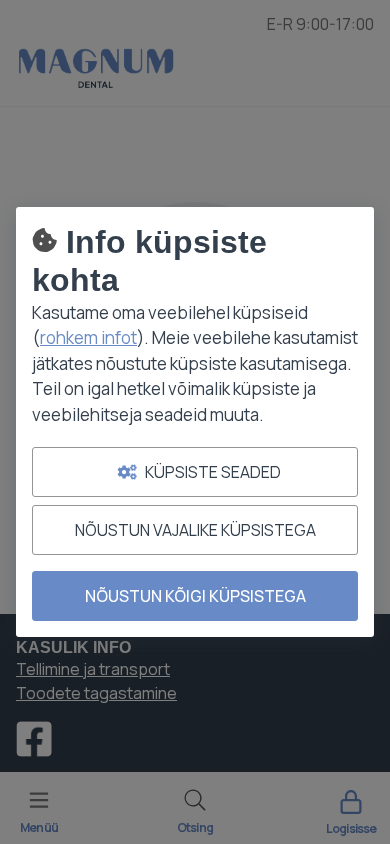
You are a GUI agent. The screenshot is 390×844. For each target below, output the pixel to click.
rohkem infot (88, 337)
